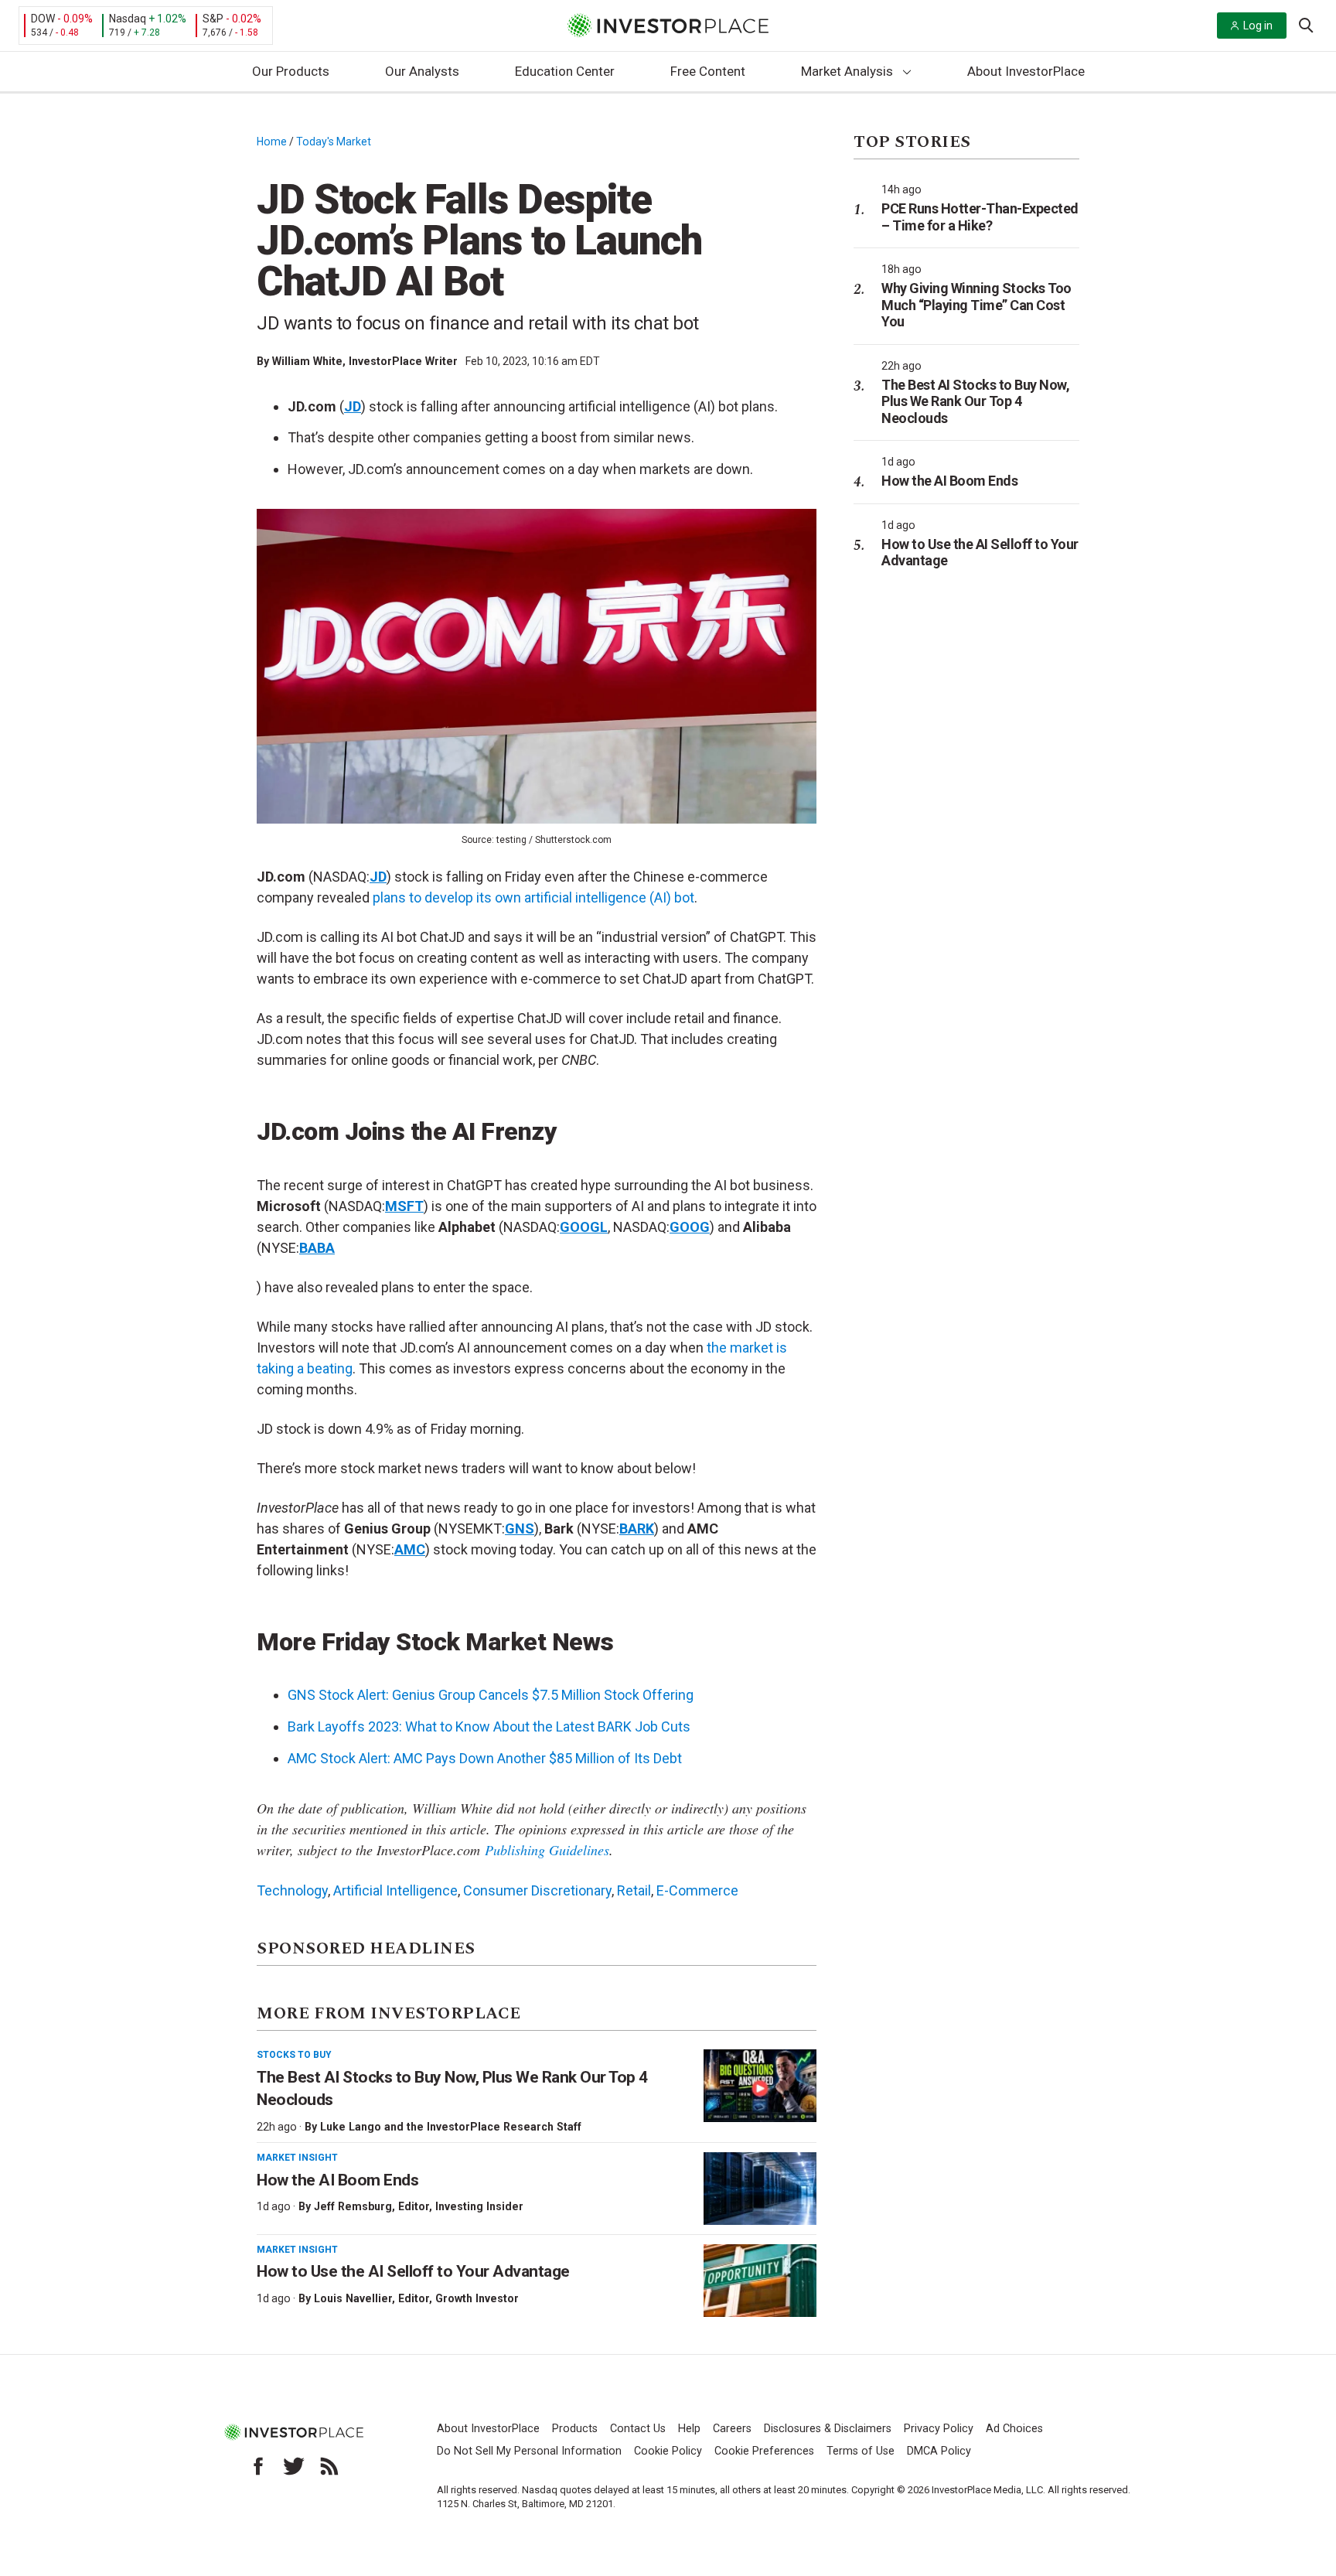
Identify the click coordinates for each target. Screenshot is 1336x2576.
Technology (292, 1890)
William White (307, 361)
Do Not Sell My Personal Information (529, 2451)
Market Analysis (847, 71)
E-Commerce (697, 1890)
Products (575, 2429)
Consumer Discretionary (537, 1890)
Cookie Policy (668, 2451)
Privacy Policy (939, 2429)
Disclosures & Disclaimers (828, 2429)
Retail (634, 1890)
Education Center (565, 71)
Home (272, 142)
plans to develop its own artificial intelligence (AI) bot (533, 897)
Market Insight (297, 2158)
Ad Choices (1014, 2429)
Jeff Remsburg (353, 2206)
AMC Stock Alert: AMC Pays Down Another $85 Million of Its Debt (485, 1758)
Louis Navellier (353, 2298)
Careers (732, 2429)
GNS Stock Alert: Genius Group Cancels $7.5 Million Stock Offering (491, 1695)
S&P (213, 19)
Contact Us (638, 2429)
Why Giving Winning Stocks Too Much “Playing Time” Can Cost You (976, 305)
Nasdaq (128, 19)
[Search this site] (1306, 24)
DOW (43, 19)
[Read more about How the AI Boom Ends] (760, 2189)
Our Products (291, 71)
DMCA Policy (939, 2451)
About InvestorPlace (1026, 71)
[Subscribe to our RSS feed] (329, 2466)
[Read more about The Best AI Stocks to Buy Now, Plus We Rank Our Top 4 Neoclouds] (760, 2086)
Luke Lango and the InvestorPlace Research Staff (451, 2127)
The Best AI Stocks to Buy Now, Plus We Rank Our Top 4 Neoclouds (975, 401)
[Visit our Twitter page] (294, 2466)
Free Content (708, 71)
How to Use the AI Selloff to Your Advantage (413, 2271)
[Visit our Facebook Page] (258, 2466)
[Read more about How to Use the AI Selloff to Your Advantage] (760, 2281)
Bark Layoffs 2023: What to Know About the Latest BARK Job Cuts (489, 1726)
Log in (1258, 26)
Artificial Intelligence (395, 1890)
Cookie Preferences (764, 2451)
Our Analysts (422, 71)
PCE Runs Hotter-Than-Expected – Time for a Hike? (980, 217)
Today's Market (334, 142)
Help (689, 2429)
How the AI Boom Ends (337, 2180)
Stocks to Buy (294, 2055)
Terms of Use (861, 2451)
